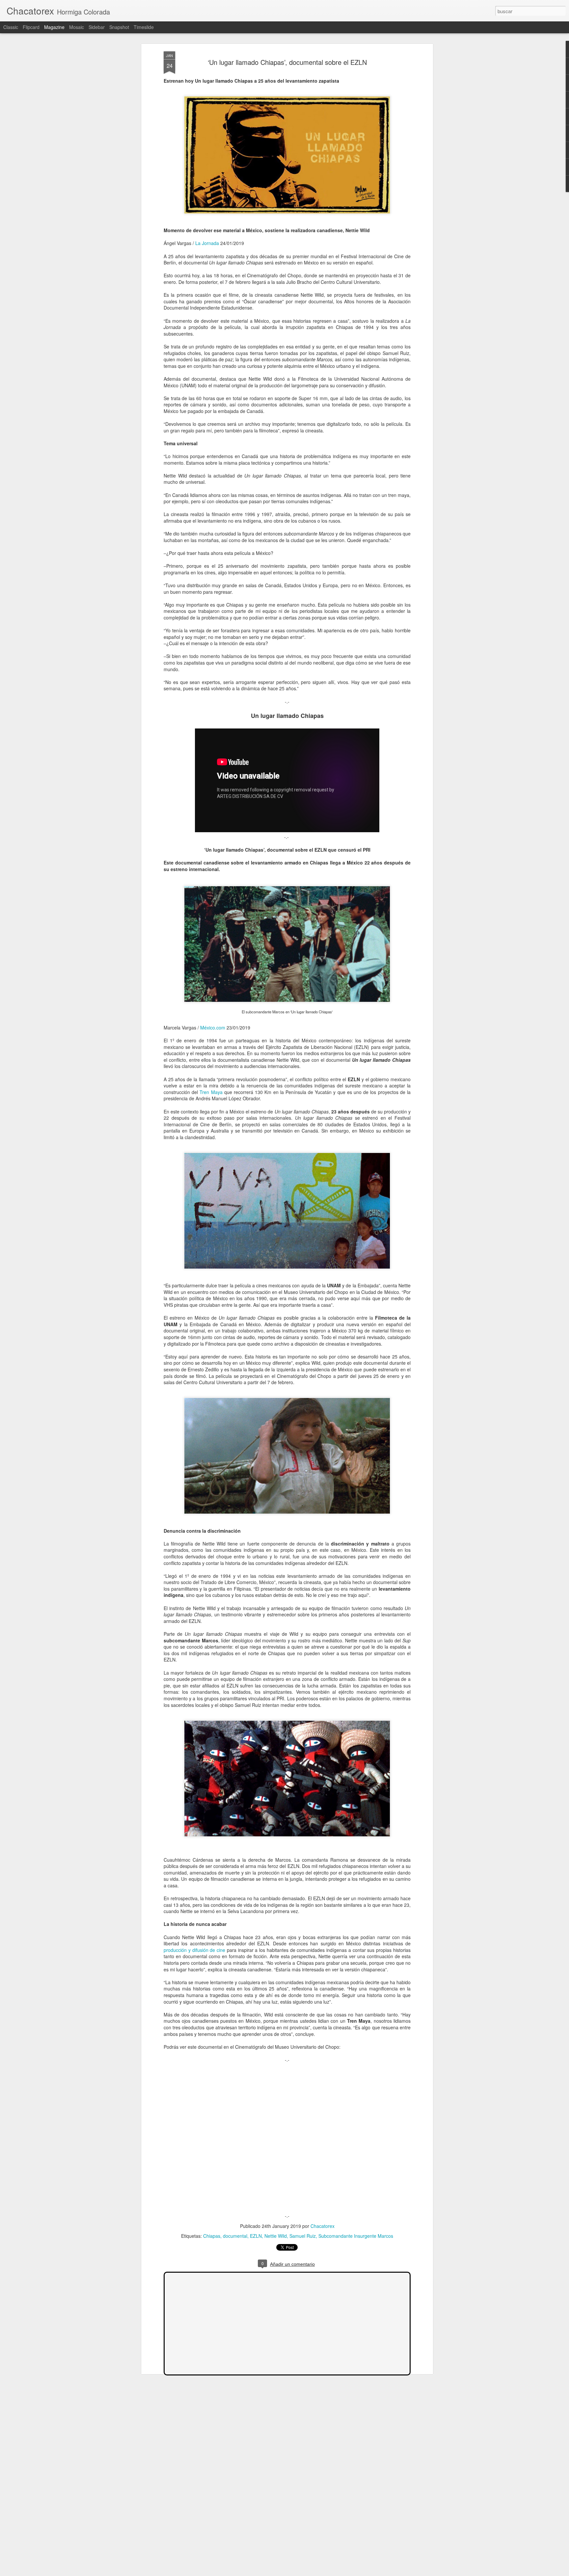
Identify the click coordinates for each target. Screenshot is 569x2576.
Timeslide (144, 27)
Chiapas (212, 2236)
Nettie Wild (276, 2236)
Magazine (54, 27)
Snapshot (119, 27)
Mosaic (77, 27)
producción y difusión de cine (194, 1950)
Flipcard (31, 27)
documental (235, 2236)
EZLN (256, 2236)
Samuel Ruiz (303, 2236)
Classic (11, 27)
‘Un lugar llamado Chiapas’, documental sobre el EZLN (287, 62)
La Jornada (207, 243)
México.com (213, 1028)
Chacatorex (323, 2226)
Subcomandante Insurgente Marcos (356, 2236)
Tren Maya (212, 1092)
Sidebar (97, 27)
